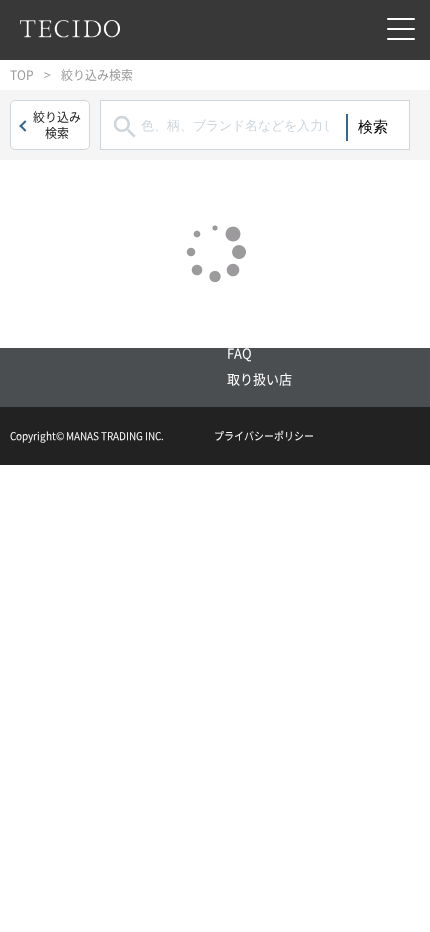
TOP (22, 75)
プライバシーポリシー (264, 435)
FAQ (239, 352)
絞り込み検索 (57, 125)
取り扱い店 (259, 378)
